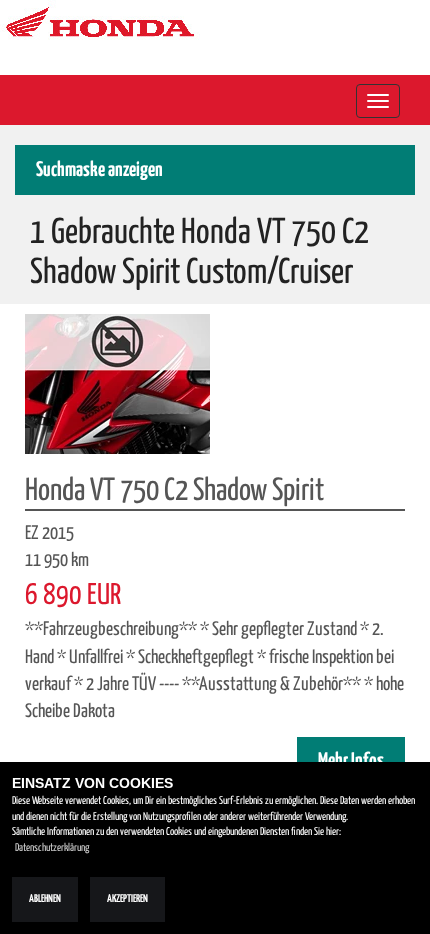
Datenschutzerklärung (52, 848)
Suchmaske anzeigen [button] (99, 170)
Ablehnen (45, 899)
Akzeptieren (127, 899)
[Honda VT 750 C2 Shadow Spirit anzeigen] (117, 383)
